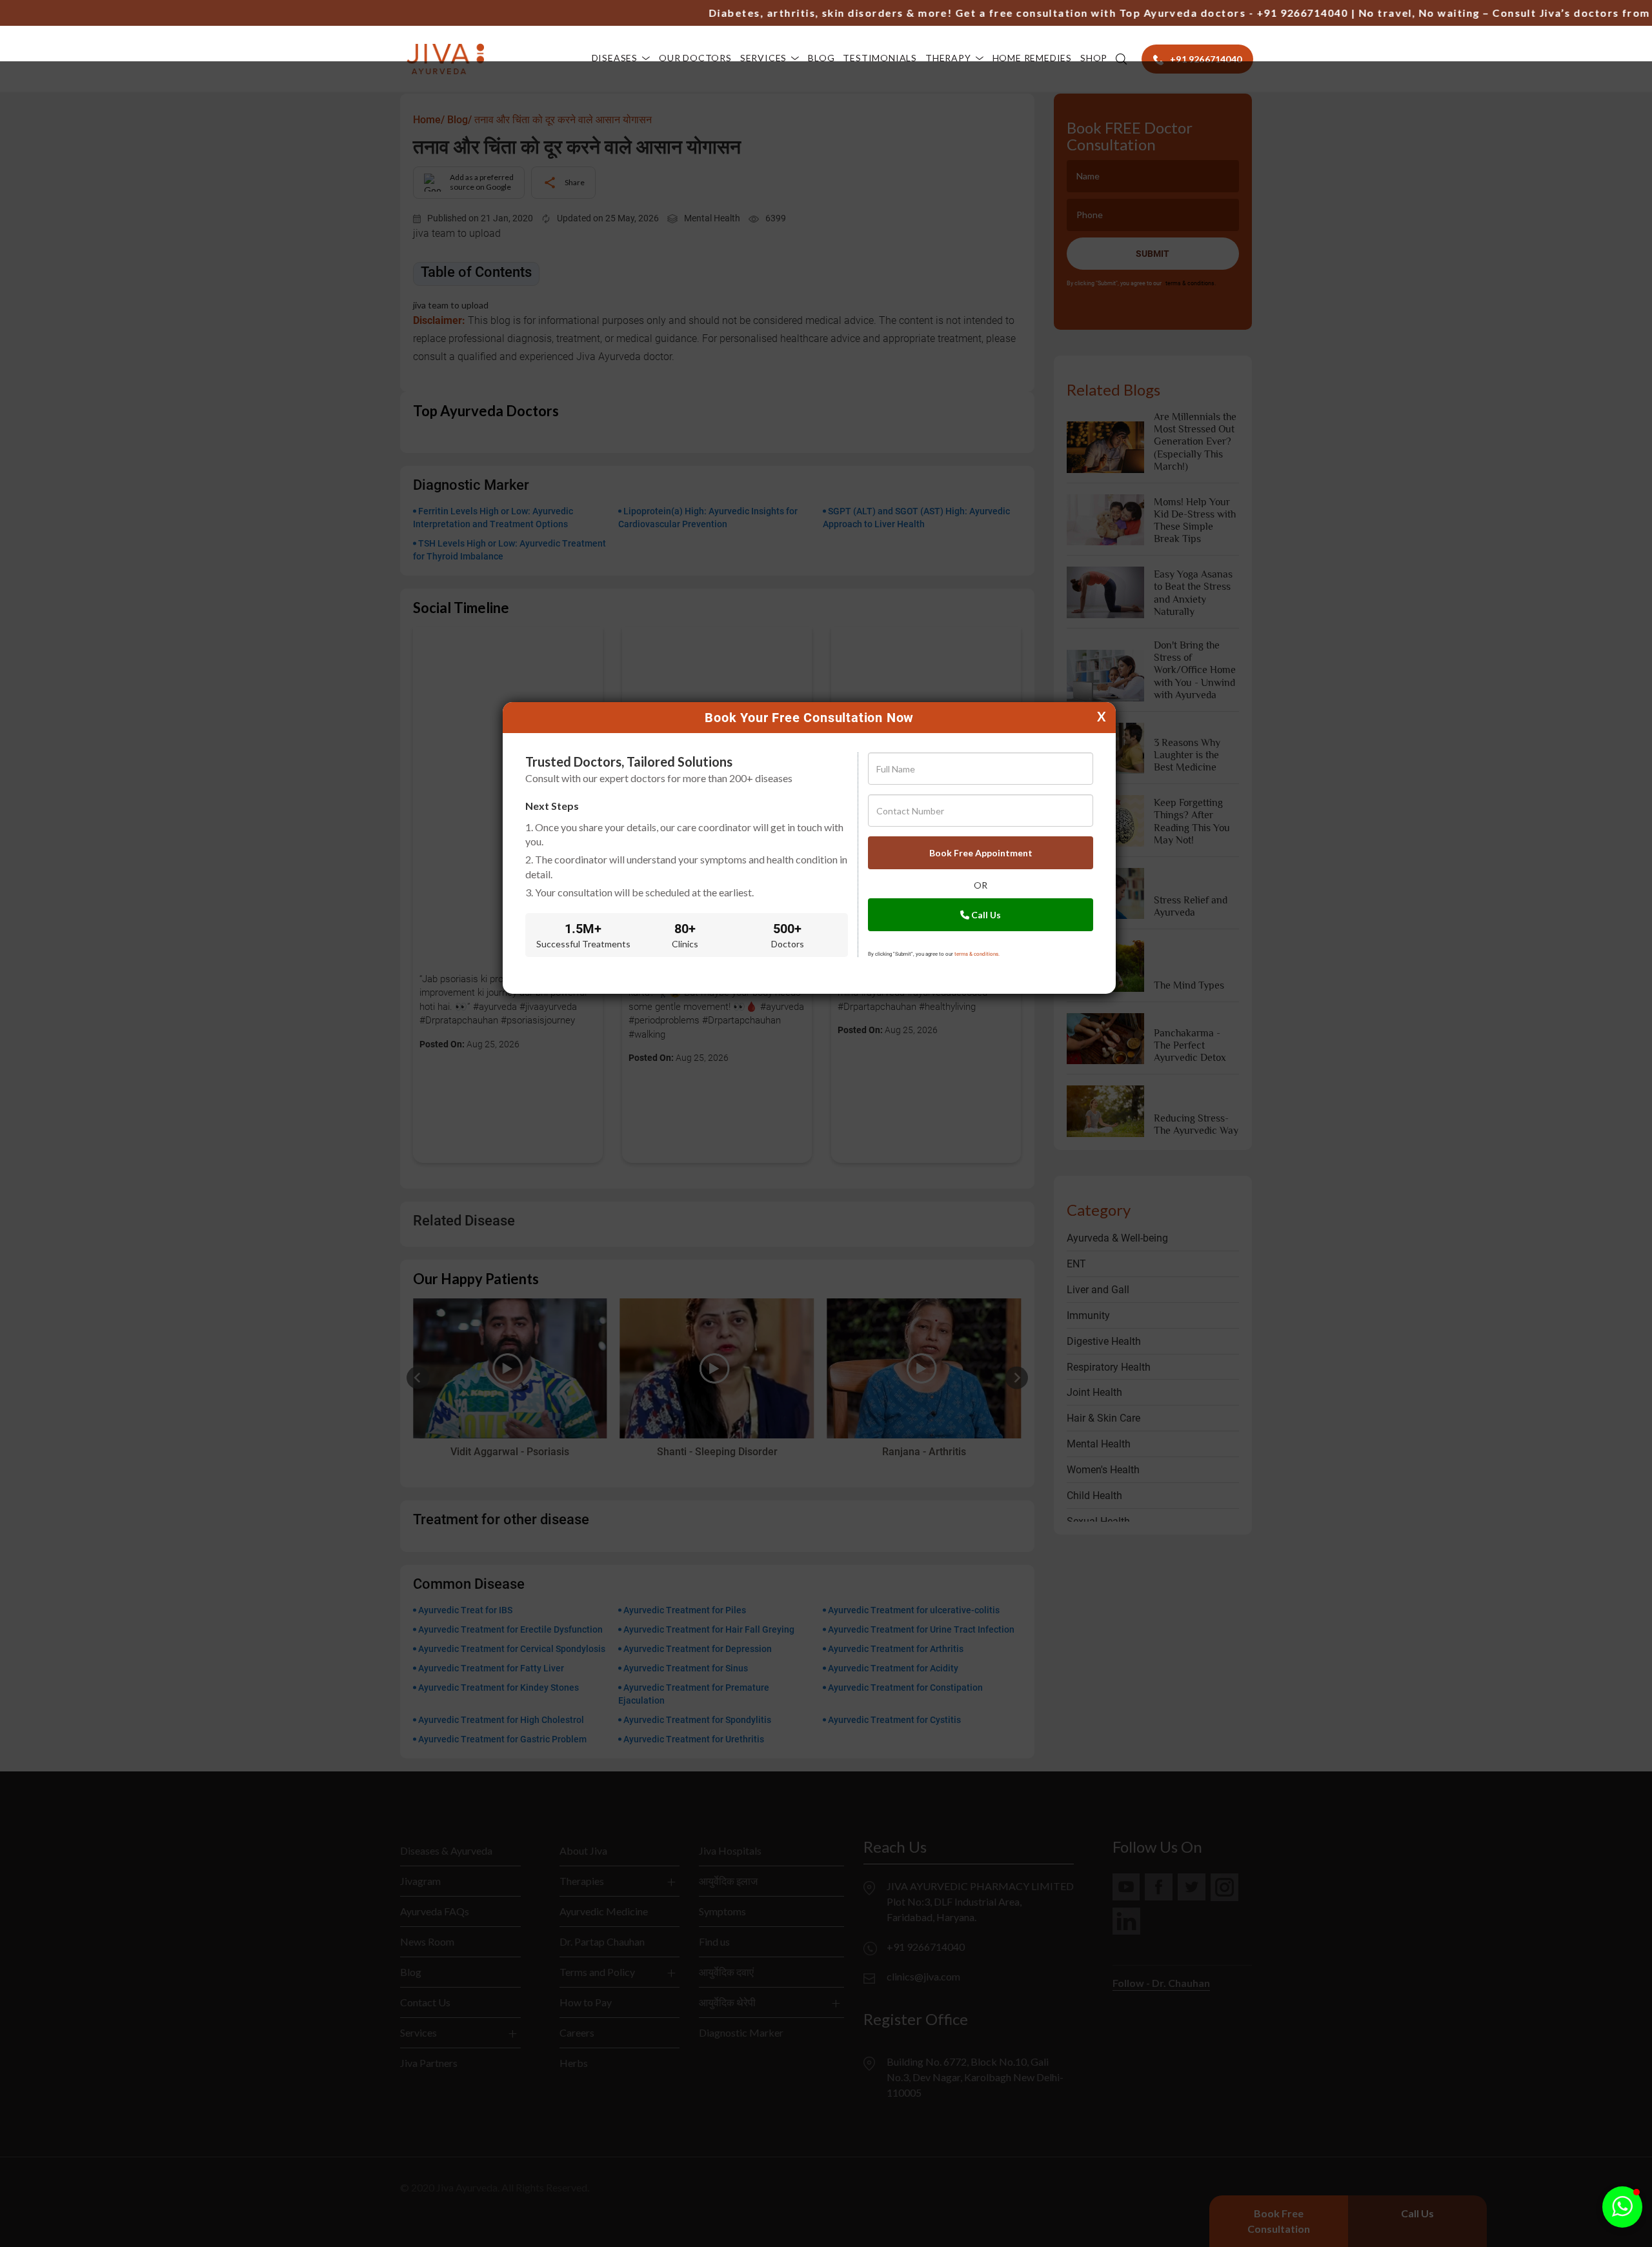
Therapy (948, 58)
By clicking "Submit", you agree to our (934, 954)
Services (763, 58)
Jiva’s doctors (1535, 13)
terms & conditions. (977, 954)
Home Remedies (1032, 58)
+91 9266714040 (1258, 13)
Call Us (985, 915)
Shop (1094, 58)
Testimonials (880, 58)
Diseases (615, 58)
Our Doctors (695, 58)
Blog (821, 58)
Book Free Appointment (981, 853)
